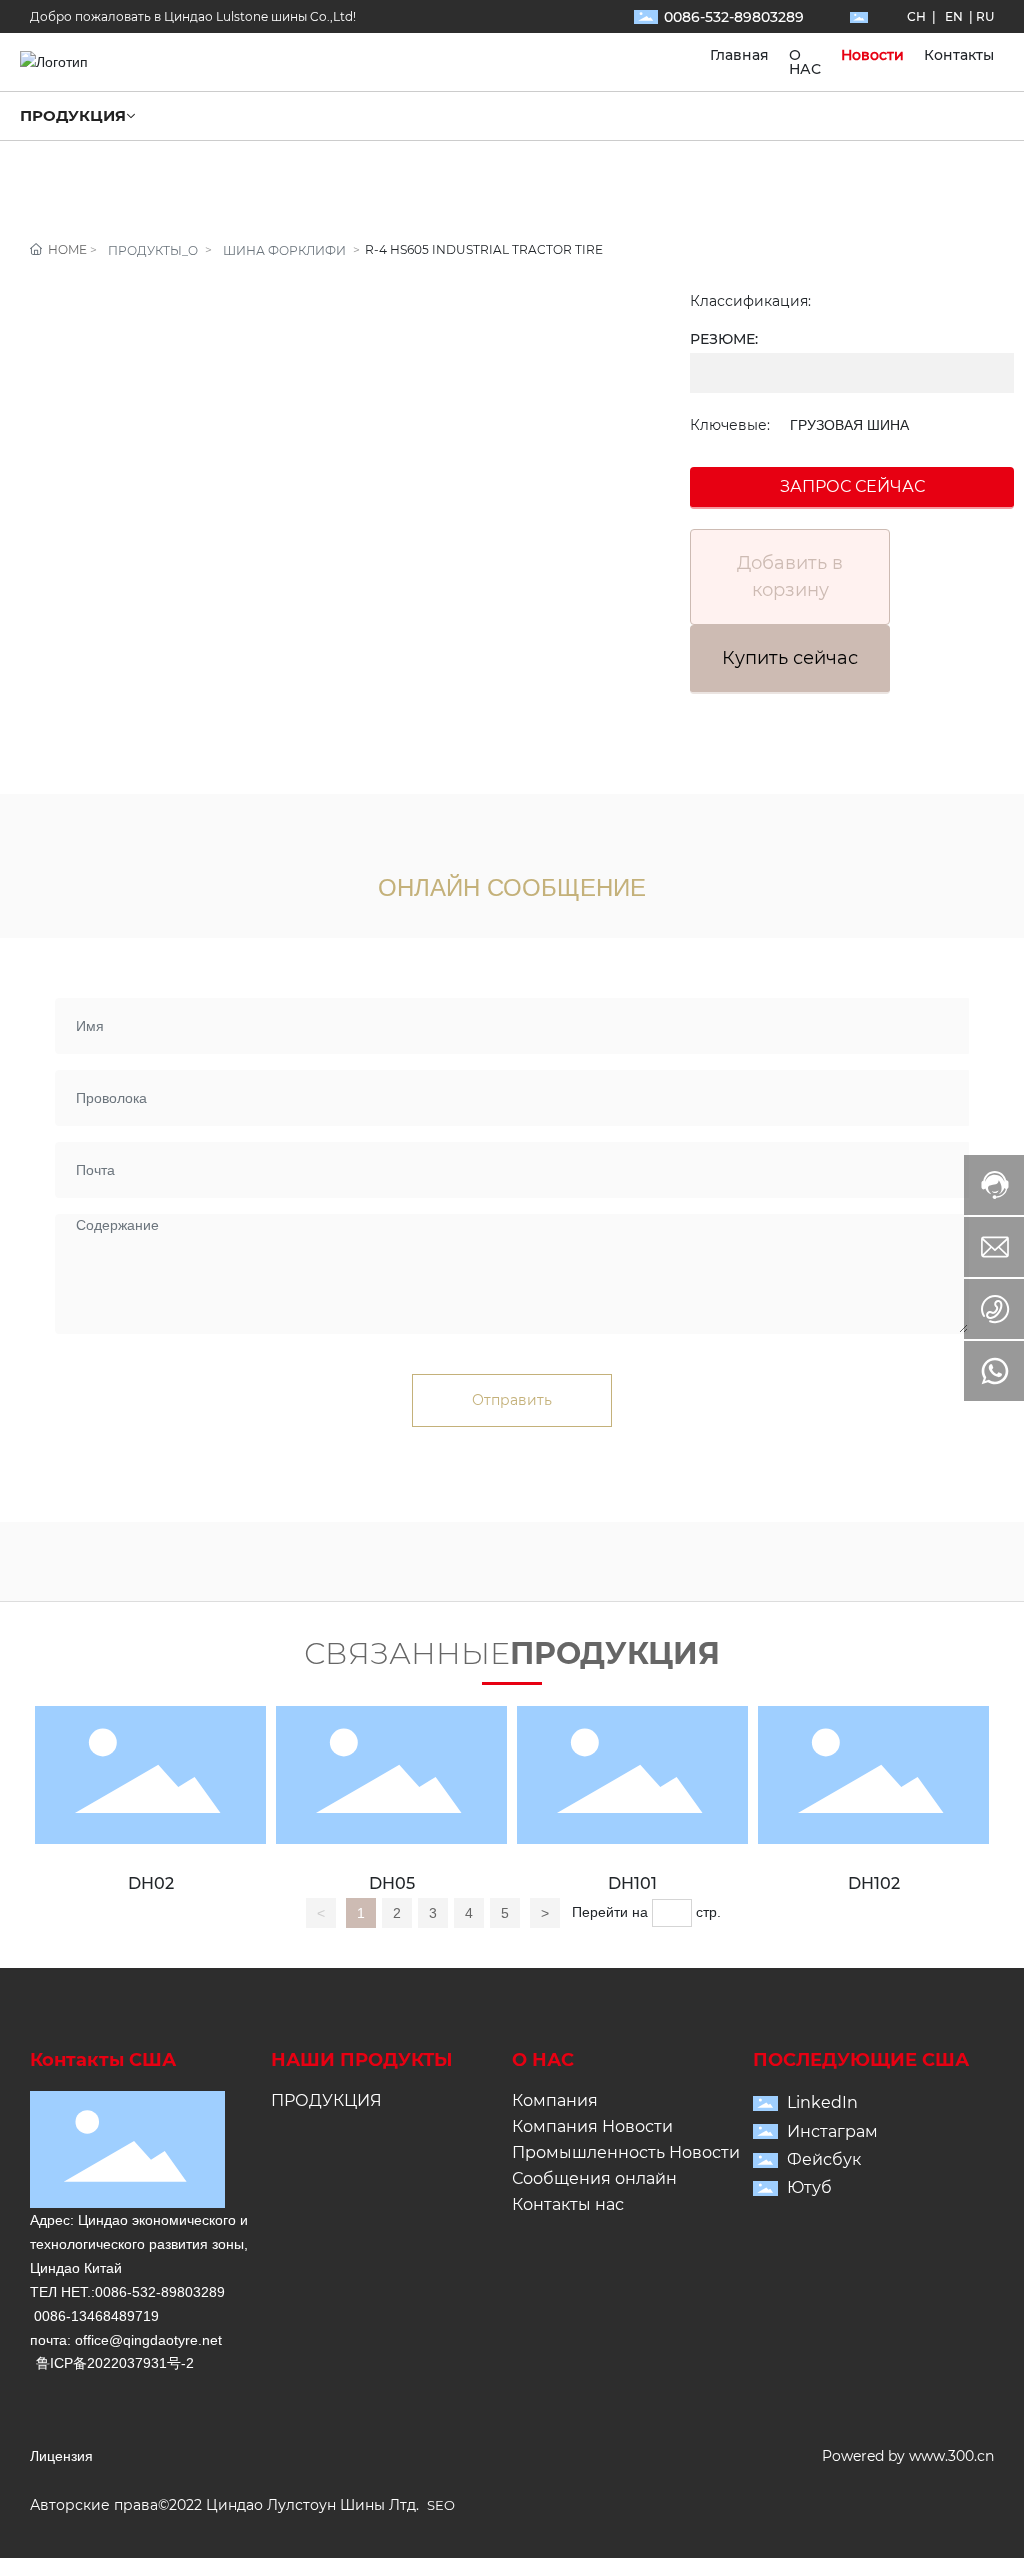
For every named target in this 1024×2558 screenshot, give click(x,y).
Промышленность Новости (626, 2152)
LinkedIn (822, 2102)
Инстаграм (832, 2131)
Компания (555, 2100)
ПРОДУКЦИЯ (326, 2100)
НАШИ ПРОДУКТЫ (362, 2060)
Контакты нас (568, 2204)
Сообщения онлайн (594, 2178)
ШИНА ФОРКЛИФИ (284, 250)
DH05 (392, 1883)
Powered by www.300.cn (908, 2456)
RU (985, 16)
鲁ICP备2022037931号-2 (115, 2363)
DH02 (151, 1883)
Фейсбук (824, 2159)
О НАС (543, 2060)
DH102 (874, 1883)
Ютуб (809, 2187)
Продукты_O (153, 250)
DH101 (632, 1883)
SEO (441, 2505)
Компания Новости (592, 2126)
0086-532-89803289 (734, 17)
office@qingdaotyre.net (148, 2340)
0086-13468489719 (96, 2316)
